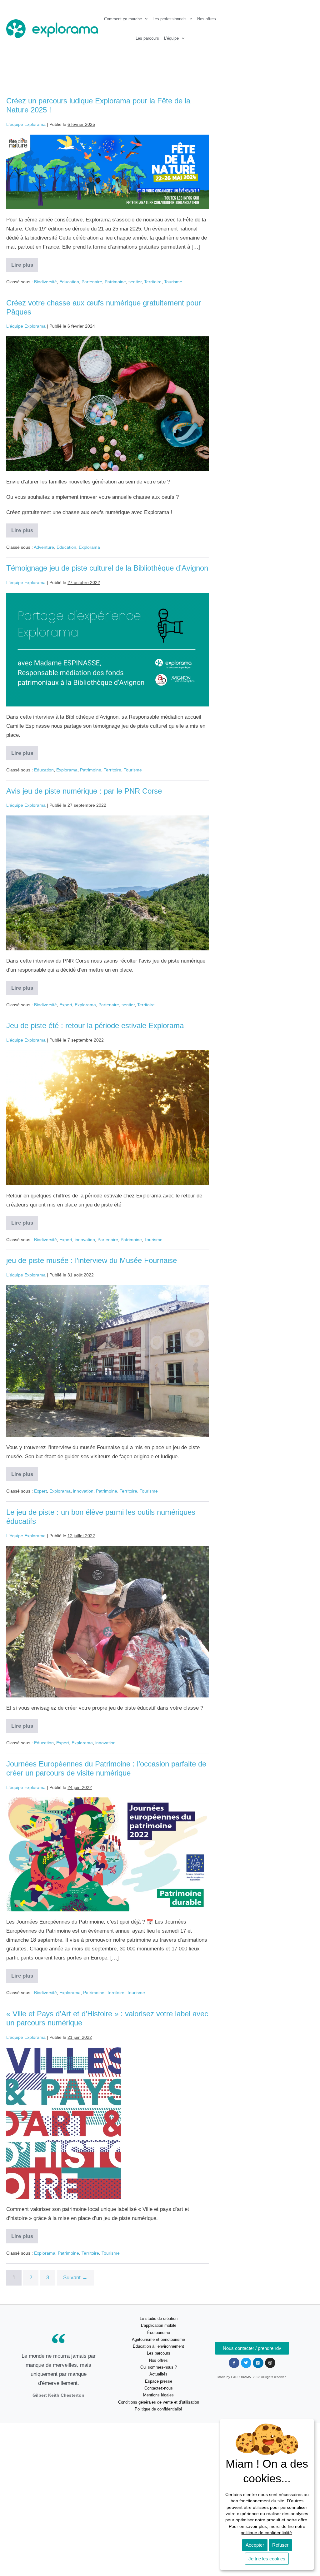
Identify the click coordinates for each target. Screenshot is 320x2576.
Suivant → (75, 2278)
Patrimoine (115, 282)
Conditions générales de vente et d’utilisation (159, 2402)
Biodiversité (45, 282)
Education (69, 282)
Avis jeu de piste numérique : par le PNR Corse (84, 791)
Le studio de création (159, 2318)
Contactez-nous (159, 2388)
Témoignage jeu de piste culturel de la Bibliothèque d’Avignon (107, 568)
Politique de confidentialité (158, 2409)
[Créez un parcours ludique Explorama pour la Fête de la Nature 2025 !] (107, 172)
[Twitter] (246, 2363)
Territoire (153, 282)
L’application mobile (159, 2325)
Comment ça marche (123, 19)
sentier (135, 282)
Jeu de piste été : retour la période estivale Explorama (95, 1025)
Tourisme (173, 282)
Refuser (280, 2545)
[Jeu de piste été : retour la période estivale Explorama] (107, 1118)
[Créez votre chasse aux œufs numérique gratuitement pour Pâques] (107, 404)
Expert (66, 1005)
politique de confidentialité (266, 2533)
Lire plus (25, 263)
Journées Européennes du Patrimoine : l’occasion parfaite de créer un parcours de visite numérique (106, 1768)
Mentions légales (158, 2395)
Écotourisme (159, 2333)
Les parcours (147, 38)
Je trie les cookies (267, 2559)
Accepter (255, 2545)
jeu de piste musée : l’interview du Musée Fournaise (92, 1260)
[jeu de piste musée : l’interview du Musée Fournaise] (107, 1361)
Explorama (89, 547)
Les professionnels (170, 19)
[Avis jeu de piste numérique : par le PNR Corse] (107, 883)
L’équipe (171, 38)
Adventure (44, 547)
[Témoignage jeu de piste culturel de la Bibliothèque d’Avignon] (107, 650)
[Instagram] (270, 2363)
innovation (85, 1240)
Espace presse (159, 2381)
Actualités (158, 2374)
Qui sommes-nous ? (159, 2367)
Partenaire (92, 282)
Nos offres (207, 19)
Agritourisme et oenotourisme (158, 2339)
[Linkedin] (258, 2363)
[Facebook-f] (234, 2363)
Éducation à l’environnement (158, 2346)
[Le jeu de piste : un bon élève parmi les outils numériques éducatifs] (107, 1622)
